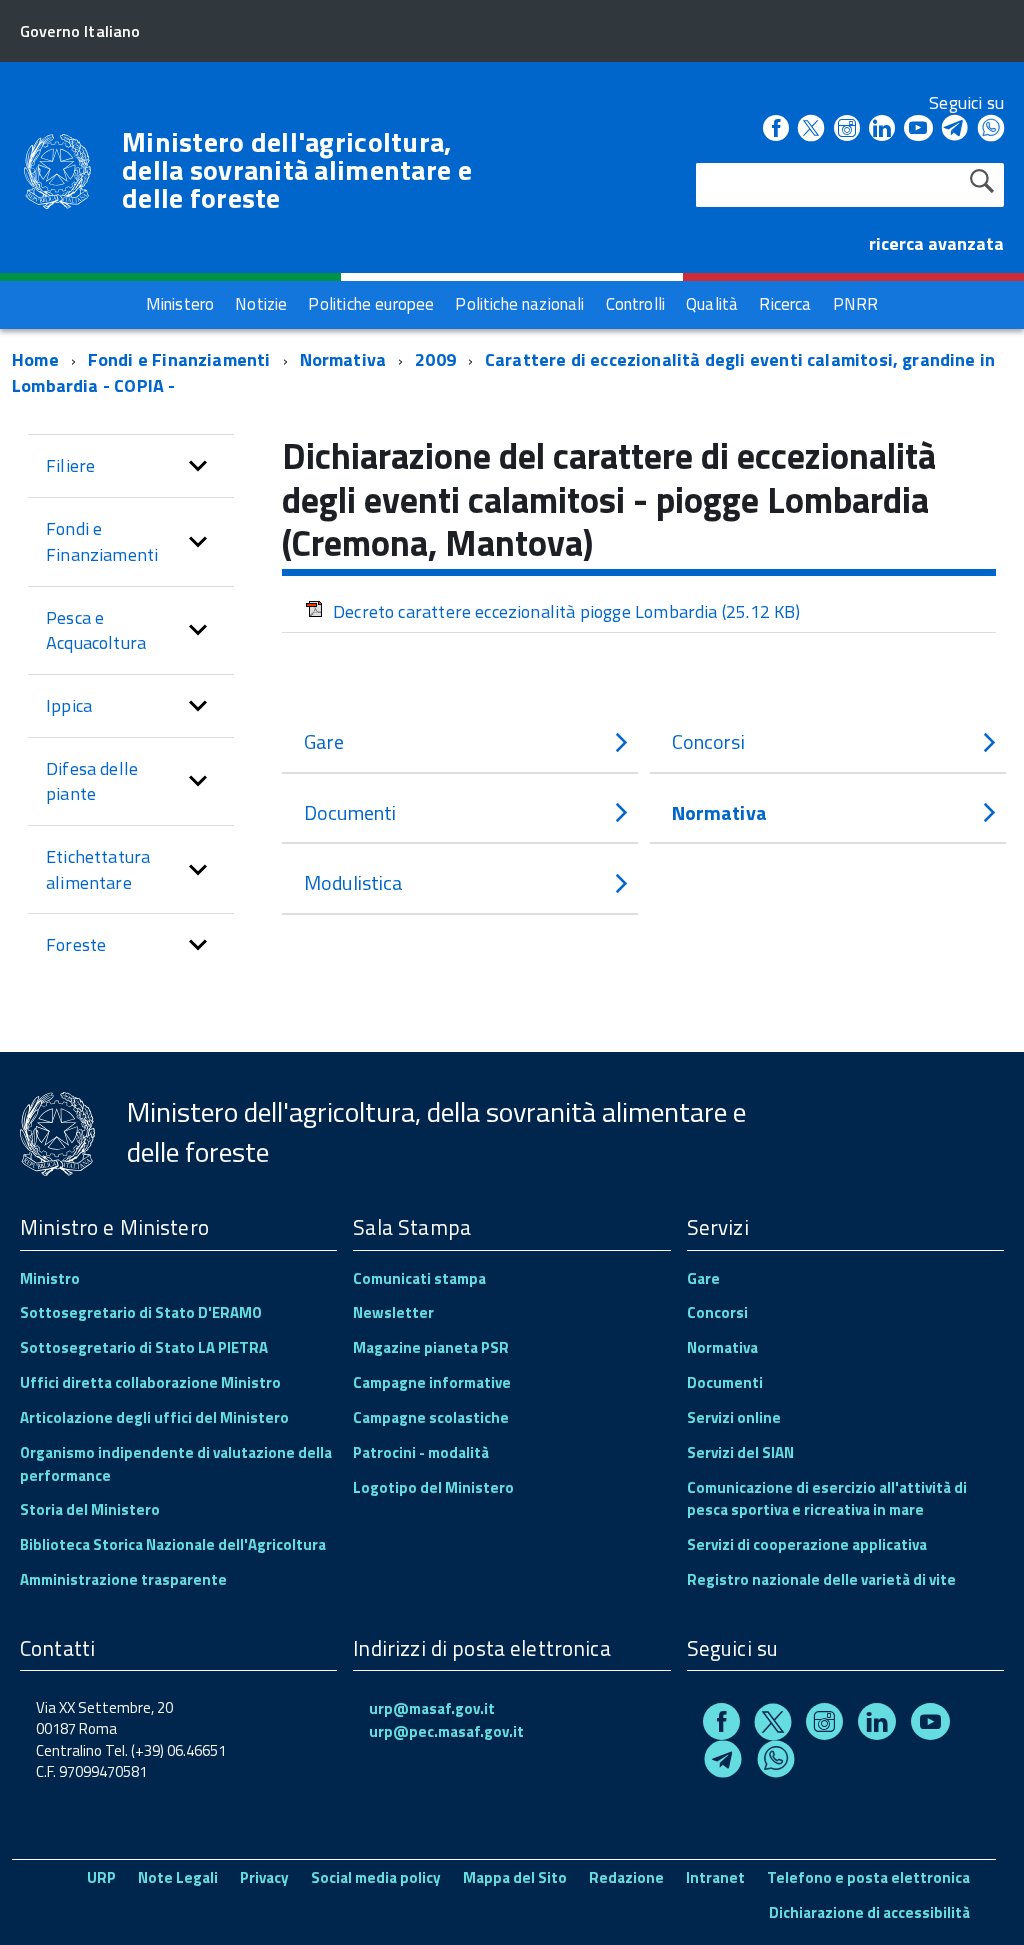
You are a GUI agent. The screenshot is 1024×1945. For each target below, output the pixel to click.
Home (35, 359)
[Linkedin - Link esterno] (882, 129)
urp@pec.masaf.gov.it (446, 1731)
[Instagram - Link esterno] (847, 129)
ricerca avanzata (936, 243)
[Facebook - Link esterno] (776, 129)
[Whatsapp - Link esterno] (991, 129)
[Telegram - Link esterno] (955, 129)
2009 (435, 359)
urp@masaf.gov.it (432, 1708)
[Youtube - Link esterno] (918, 129)
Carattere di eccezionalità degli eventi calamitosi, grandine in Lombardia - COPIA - (503, 372)
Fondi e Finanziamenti (179, 359)
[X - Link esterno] (811, 129)
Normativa (343, 359)
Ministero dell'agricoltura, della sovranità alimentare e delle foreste (297, 170)
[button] (198, 466)
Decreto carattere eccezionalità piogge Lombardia (567, 611)
